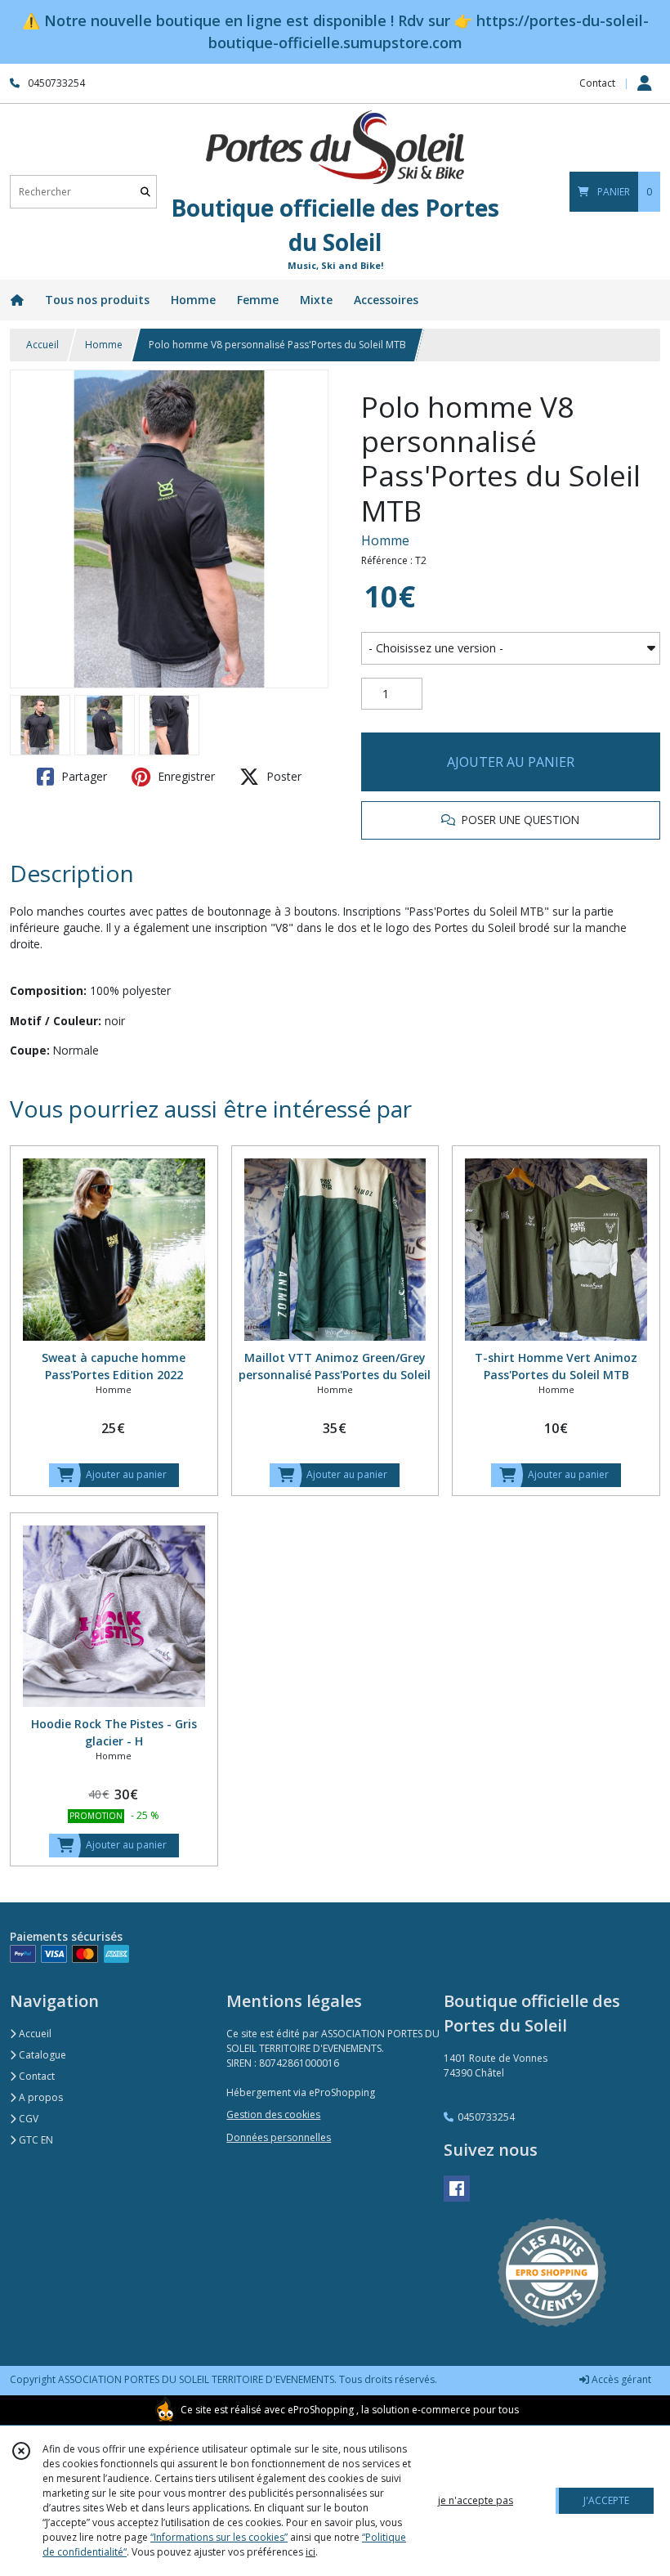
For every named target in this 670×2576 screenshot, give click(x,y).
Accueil (42, 345)
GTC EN (35, 2140)
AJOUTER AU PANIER (511, 762)
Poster (282, 776)
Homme (104, 345)
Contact (597, 83)
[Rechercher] (145, 192)
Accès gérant (620, 2379)
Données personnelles (279, 2137)
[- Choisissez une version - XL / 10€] (511, 648)
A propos (40, 2097)
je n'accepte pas (476, 2500)
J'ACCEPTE (606, 2500)
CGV (27, 2119)
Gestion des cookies (273, 2115)
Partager (83, 776)
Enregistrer (185, 776)
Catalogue (41, 2055)
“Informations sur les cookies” (219, 2537)
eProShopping (321, 2410)
